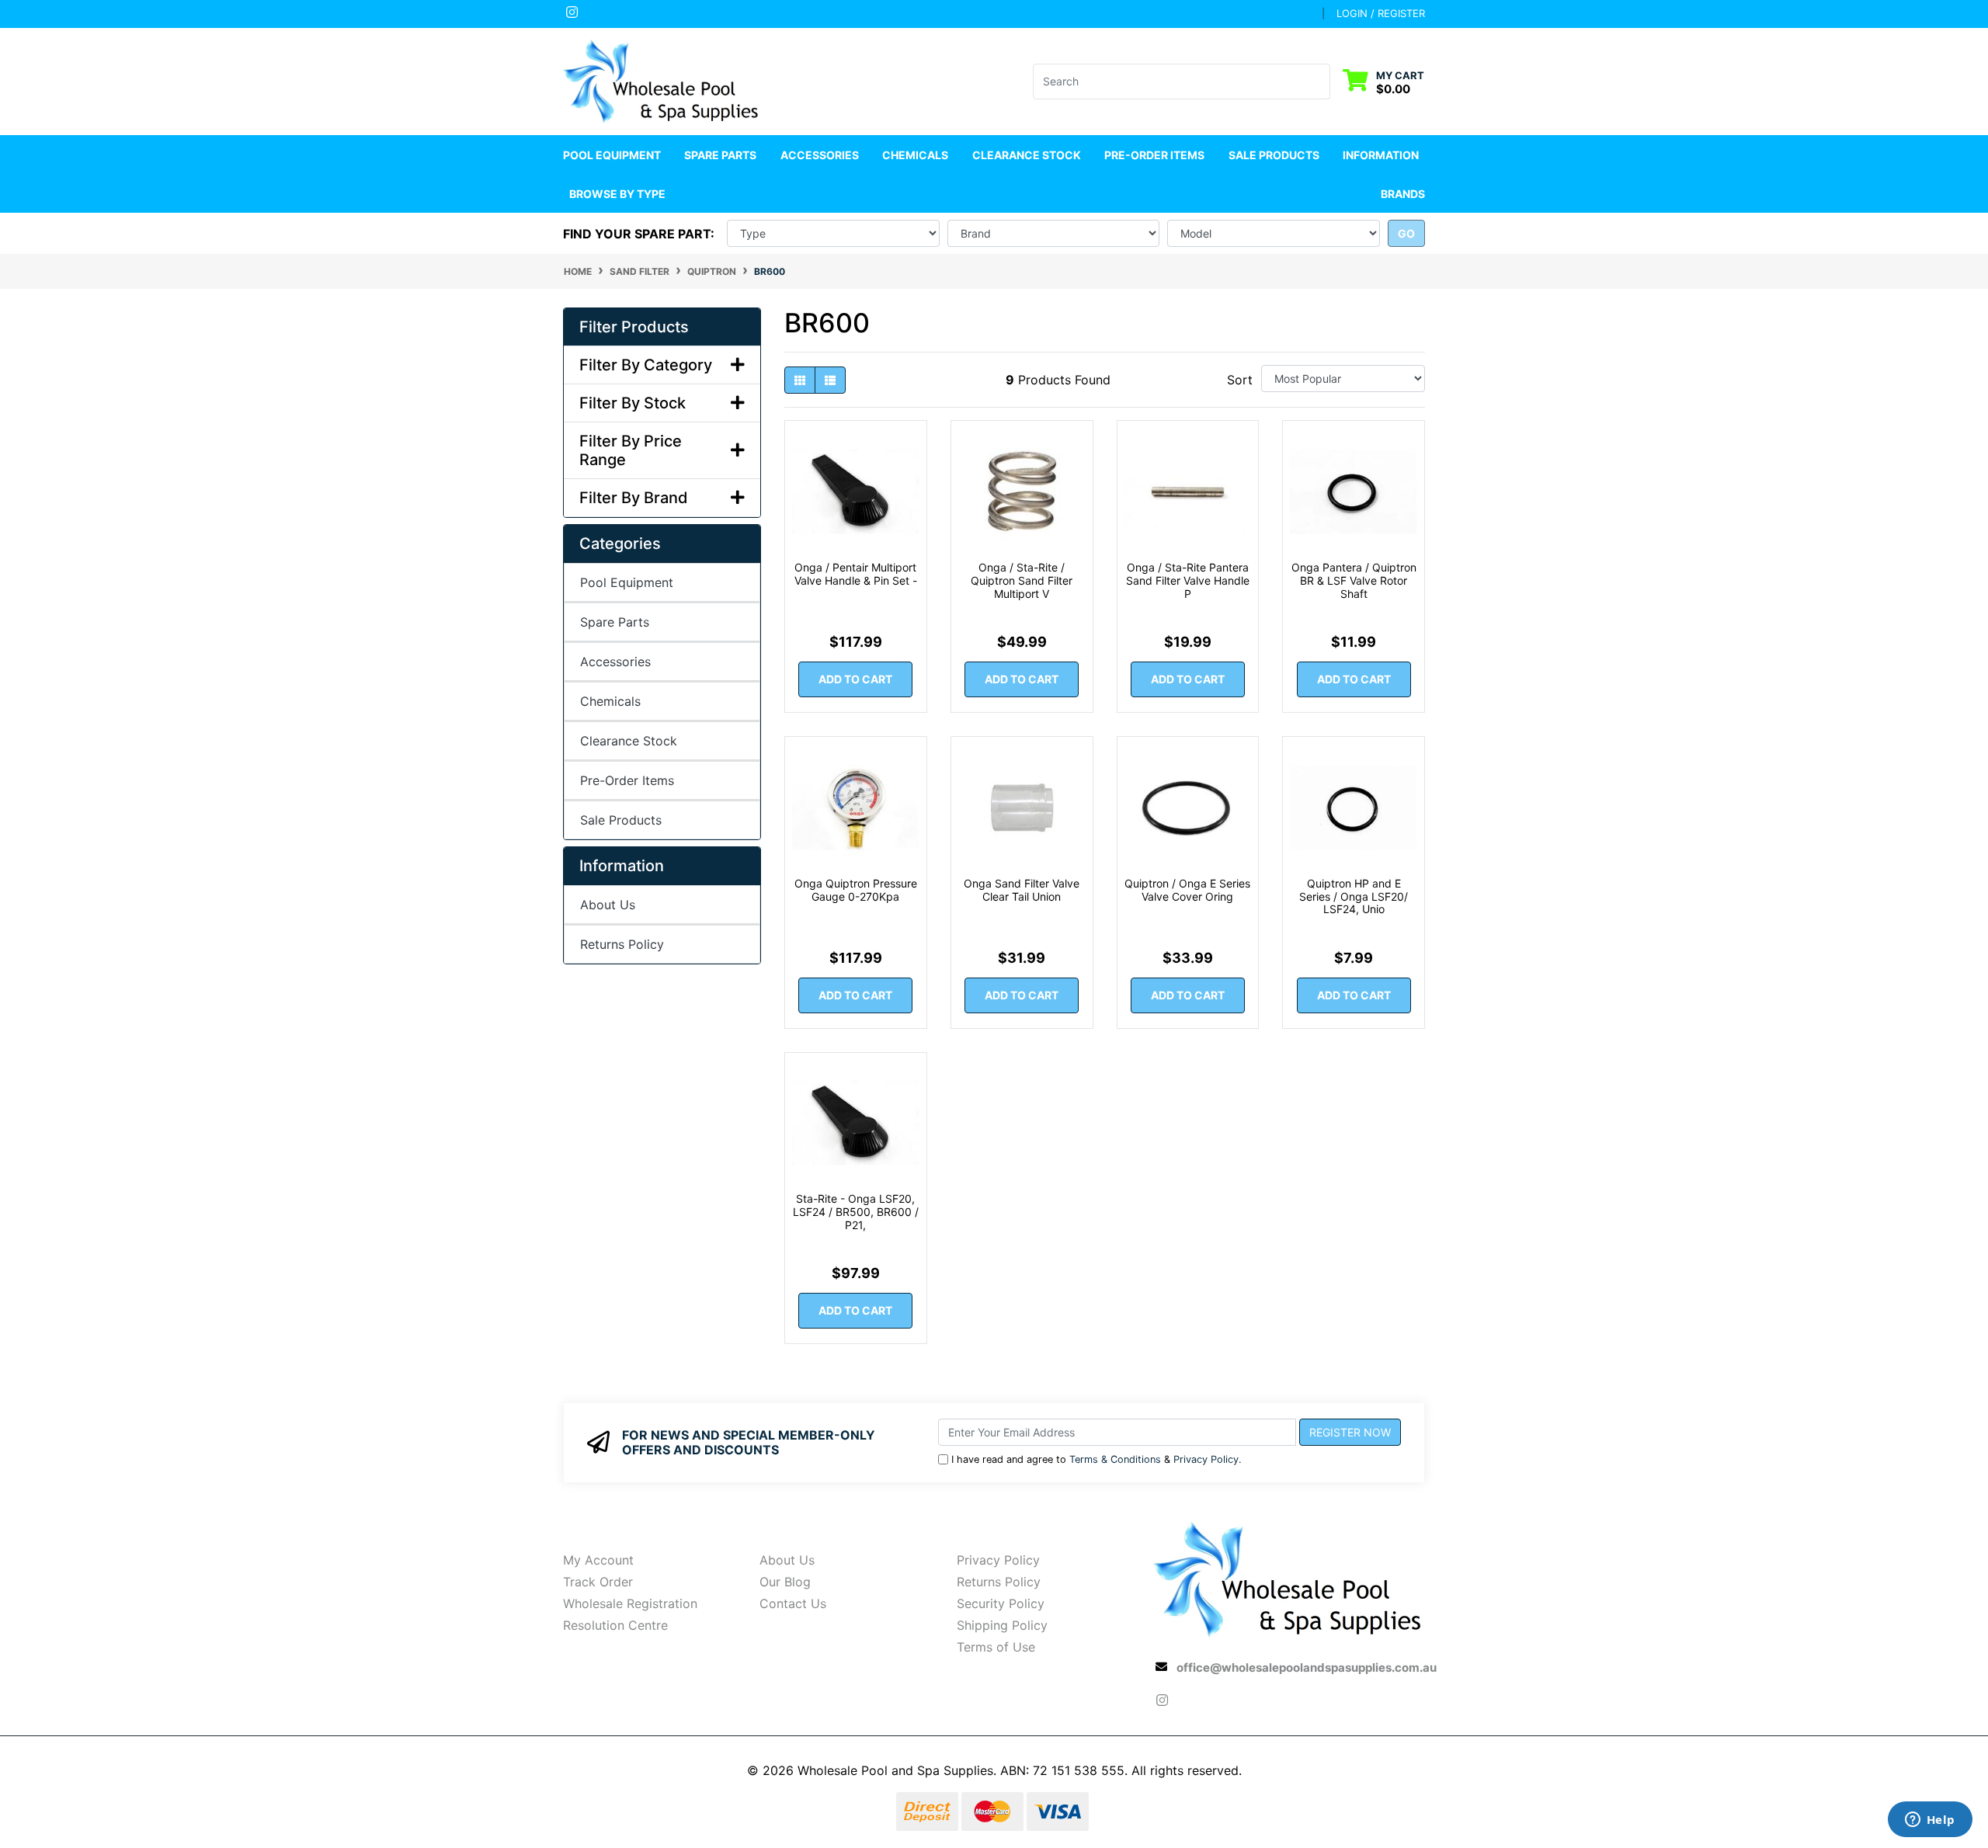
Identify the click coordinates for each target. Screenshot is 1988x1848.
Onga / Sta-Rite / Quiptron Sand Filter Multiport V (1022, 580)
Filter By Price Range (631, 450)
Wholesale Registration (630, 1603)
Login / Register (1381, 13)
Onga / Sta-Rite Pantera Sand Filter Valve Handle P (1188, 580)
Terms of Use (996, 1647)
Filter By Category (646, 365)
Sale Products (1274, 155)
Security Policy (1001, 1603)
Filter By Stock (633, 403)
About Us (608, 905)
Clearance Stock (1027, 155)
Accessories (615, 662)
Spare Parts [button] (720, 155)
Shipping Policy (1002, 1625)
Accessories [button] (820, 155)
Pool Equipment (627, 582)
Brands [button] (1403, 194)
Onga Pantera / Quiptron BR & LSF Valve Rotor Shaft (1354, 580)
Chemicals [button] (915, 155)
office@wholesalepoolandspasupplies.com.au (1307, 1667)
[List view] (830, 380)
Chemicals (610, 701)
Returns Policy (622, 944)
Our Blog (785, 1582)
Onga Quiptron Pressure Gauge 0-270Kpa (856, 890)
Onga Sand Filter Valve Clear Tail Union (1022, 890)
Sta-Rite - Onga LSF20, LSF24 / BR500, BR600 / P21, (856, 1212)
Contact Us (793, 1603)
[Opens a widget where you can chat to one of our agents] (1930, 1821)
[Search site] (1321, 82)
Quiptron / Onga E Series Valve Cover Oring (1187, 890)
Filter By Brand (634, 498)
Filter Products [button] (634, 327)
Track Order (598, 1582)
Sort (1240, 380)
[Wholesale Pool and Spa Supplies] (662, 80)
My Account (598, 1560)
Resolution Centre (615, 1625)
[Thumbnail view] (800, 380)
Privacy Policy (1206, 1459)
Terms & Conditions (1115, 1459)
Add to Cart (855, 679)
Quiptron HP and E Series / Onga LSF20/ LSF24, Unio (1354, 896)
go (1406, 233)
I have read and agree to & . (1097, 1459)
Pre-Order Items (1154, 155)
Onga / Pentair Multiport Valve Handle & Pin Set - (856, 574)
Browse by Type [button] (617, 194)
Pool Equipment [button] (612, 155)
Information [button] (1381, 155)
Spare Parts (615, 622)
